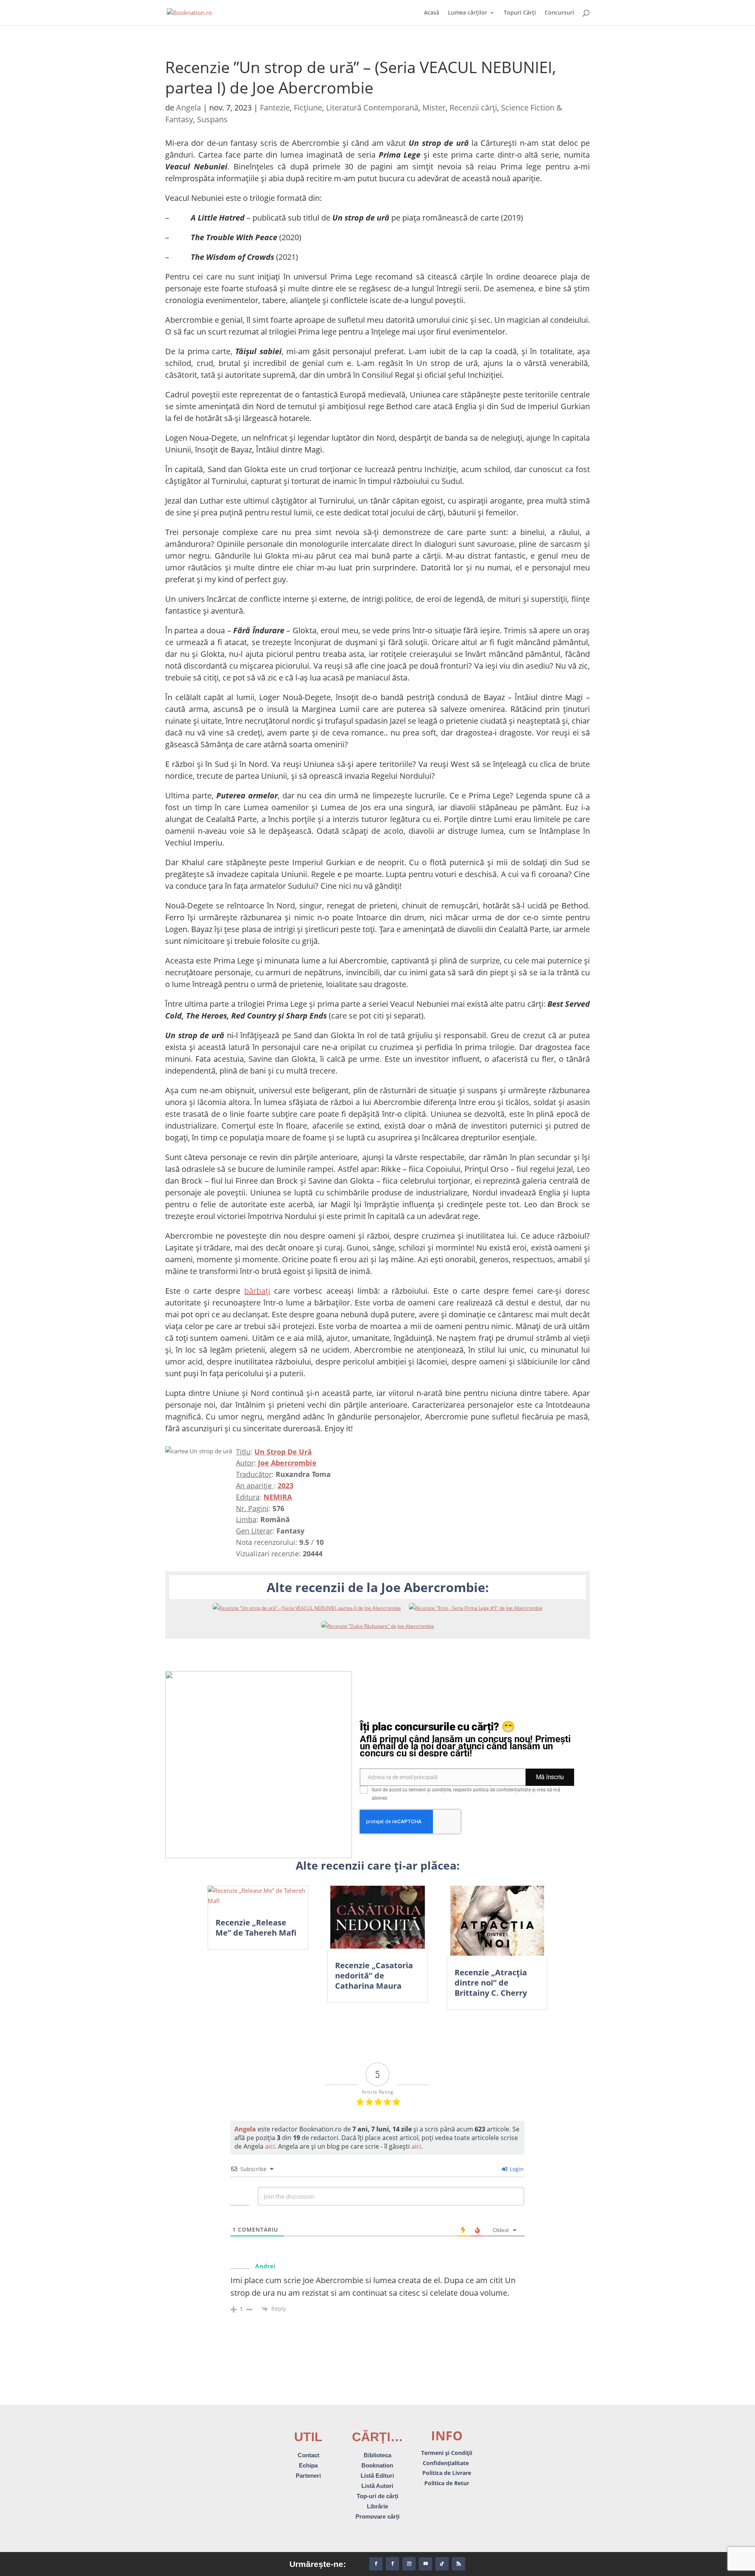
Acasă (432, 13)
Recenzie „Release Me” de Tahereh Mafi (256, 1928)
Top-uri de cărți (377, 2496)
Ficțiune (308, 108)
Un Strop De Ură (283, 1452)
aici (270, 2146)
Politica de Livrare (447, 2473)
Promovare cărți (377, 2516)
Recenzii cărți (473, 108)
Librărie (377, 2506)
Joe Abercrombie (287, 1463)
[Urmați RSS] (459, 2564)
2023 (285, 1486)
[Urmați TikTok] (442, 2564)
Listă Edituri (377, 2476)
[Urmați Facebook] (376, 2564)
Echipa (308, 2465)
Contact (308, 2455)
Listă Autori (377, 2486)
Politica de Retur (447, 2483)
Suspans (212, 119)
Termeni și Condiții (447, 2453)
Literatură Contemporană (372, 108)
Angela (189, 108)
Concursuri (559, 13)
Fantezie (275, 108)
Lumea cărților (468, 13)
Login (516, 2169)
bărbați (257, 1291)
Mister (434, 108)
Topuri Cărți (520, 13)
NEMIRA (278, 1497)
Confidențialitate (447, 2463)
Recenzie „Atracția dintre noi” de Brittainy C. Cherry (491, 1983)
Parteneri (308, 2476)
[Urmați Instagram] (409, 2564)
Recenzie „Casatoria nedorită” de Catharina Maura (374, 1976)
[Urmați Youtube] (425, 2564)
